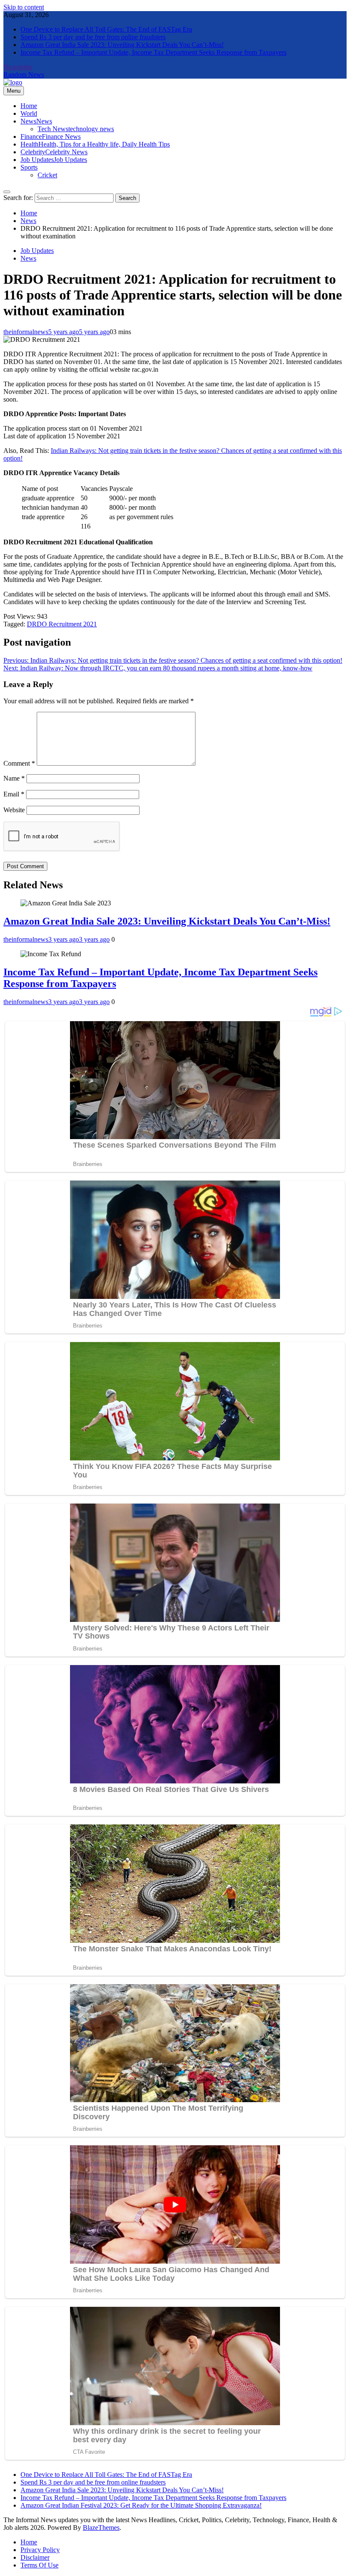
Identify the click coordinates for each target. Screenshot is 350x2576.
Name (14, 778)
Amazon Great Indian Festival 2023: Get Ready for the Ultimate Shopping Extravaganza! (141, 2505)
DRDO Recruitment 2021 (62, 624)
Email (14, 794)
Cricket (47, 175)
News (36, 121)
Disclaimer (35, 2557)
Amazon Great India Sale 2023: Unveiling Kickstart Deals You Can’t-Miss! (122, 45)
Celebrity (54, 152)
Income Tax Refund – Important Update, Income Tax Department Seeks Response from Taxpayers (153, 52)
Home (29, 106)
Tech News (76, 129)
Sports (29, 167)
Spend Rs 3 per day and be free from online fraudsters (93, 37)
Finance (51, 137)
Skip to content (24, 7)
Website (14, 810)
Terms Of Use (39, 2565)
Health (95, 144)
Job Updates (54, 160)
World (29, 113)
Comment (19, 763)
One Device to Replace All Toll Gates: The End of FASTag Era (106, 29)
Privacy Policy (40, 2550)
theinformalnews (26, 332)
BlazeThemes (101, 2528)
